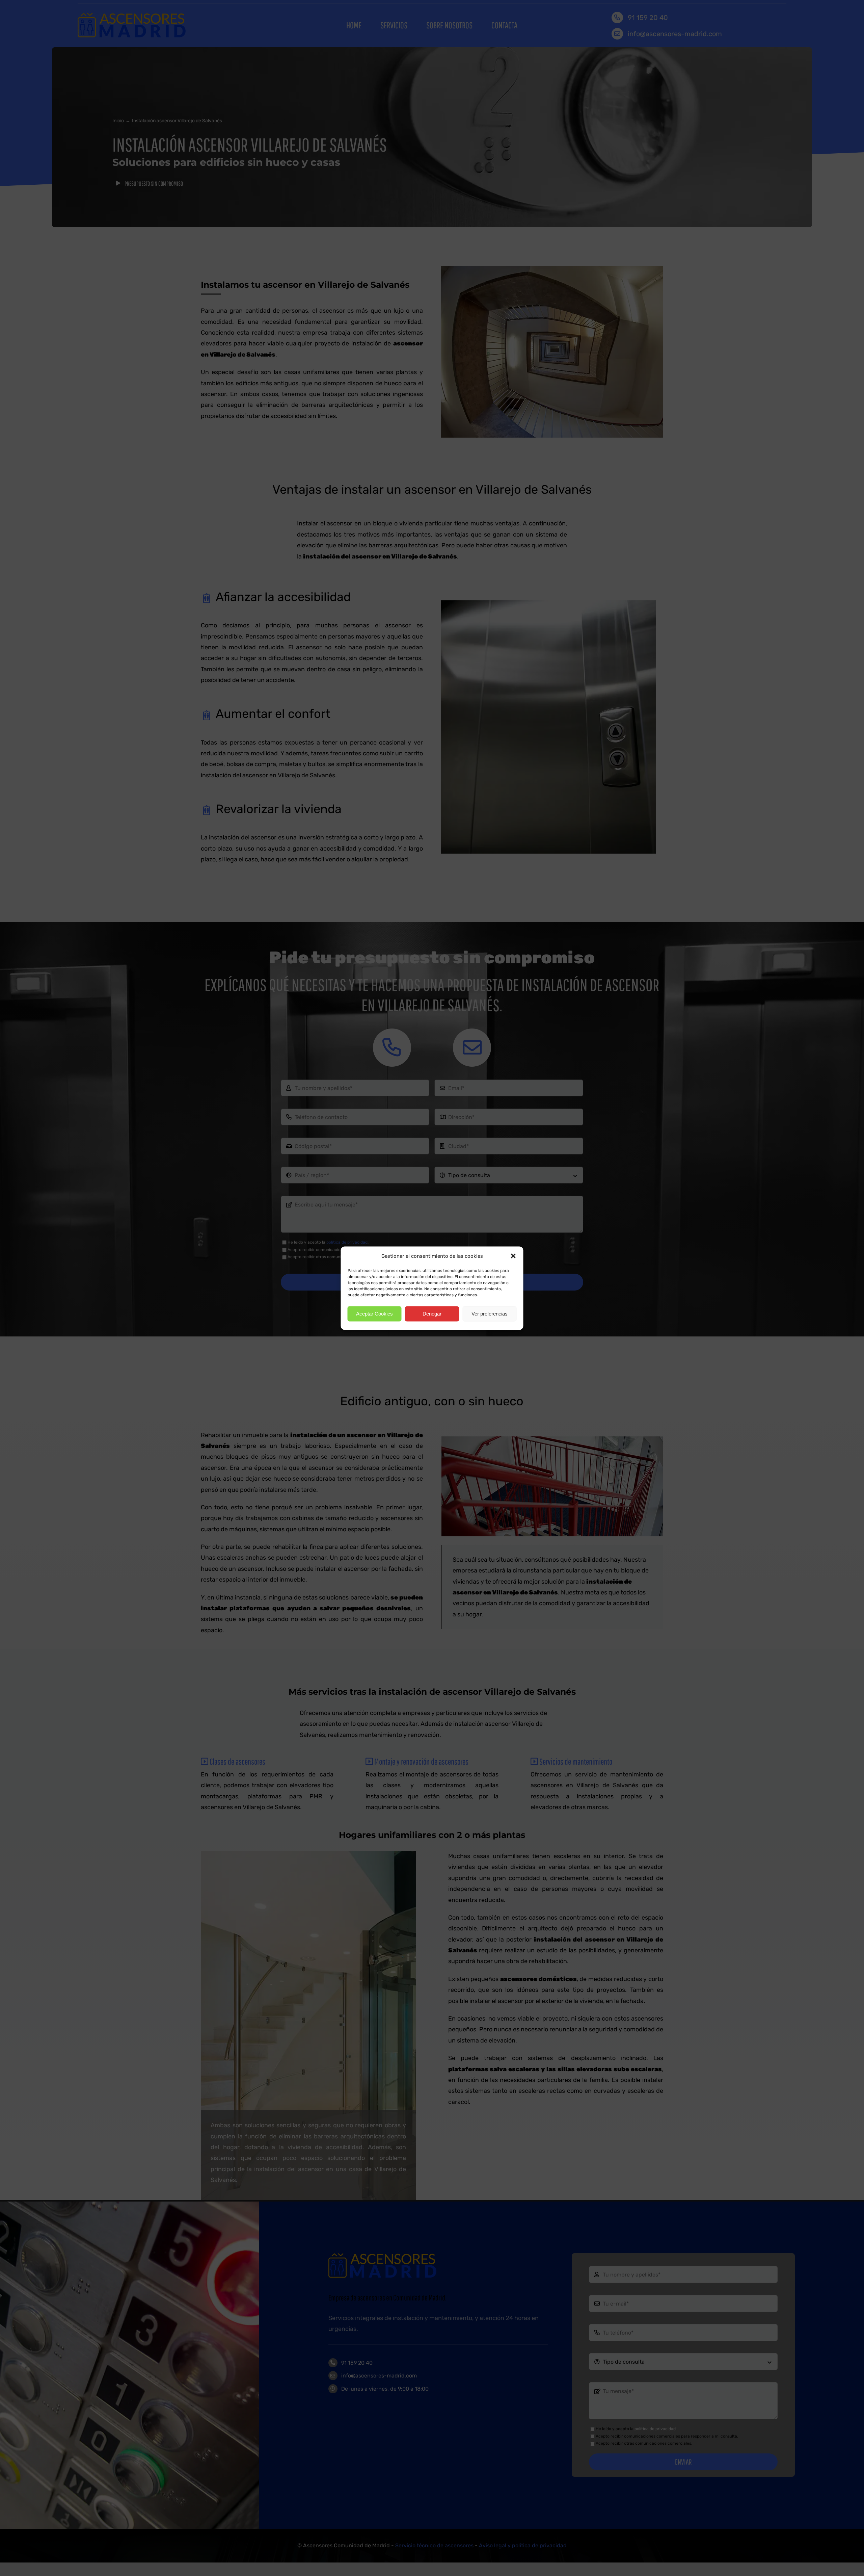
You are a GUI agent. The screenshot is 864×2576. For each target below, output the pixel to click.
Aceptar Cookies (374, 1314)
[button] (513, 1256)
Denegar (432, 1314)
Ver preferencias (490, 1314)
